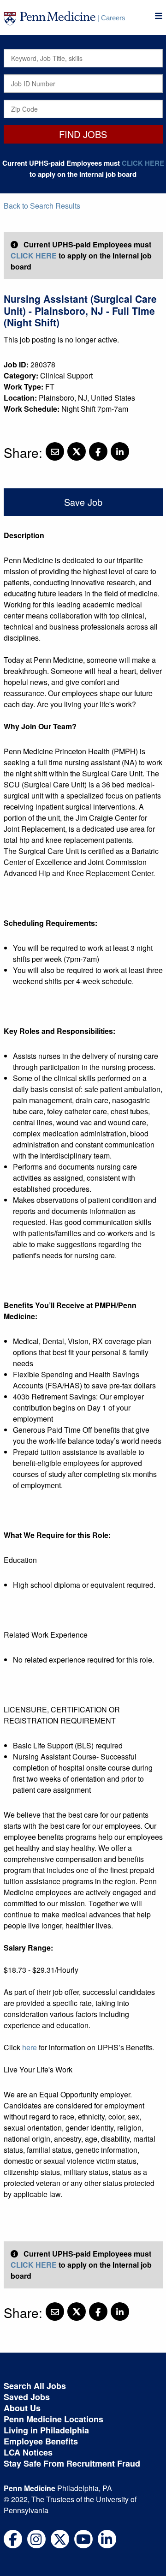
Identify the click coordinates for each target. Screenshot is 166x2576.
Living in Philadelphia (46, 2430)
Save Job (83, 502)
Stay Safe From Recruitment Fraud (72, 2463)
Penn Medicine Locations (53, 2419)
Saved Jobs (27, 2397)
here (30, 2047)
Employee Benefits (41, 2441)
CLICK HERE (143, 163)
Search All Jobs (35, 2386)
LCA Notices (28, 2452)
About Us (22, 2408)
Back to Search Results (42, 206)
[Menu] (159, 16)
